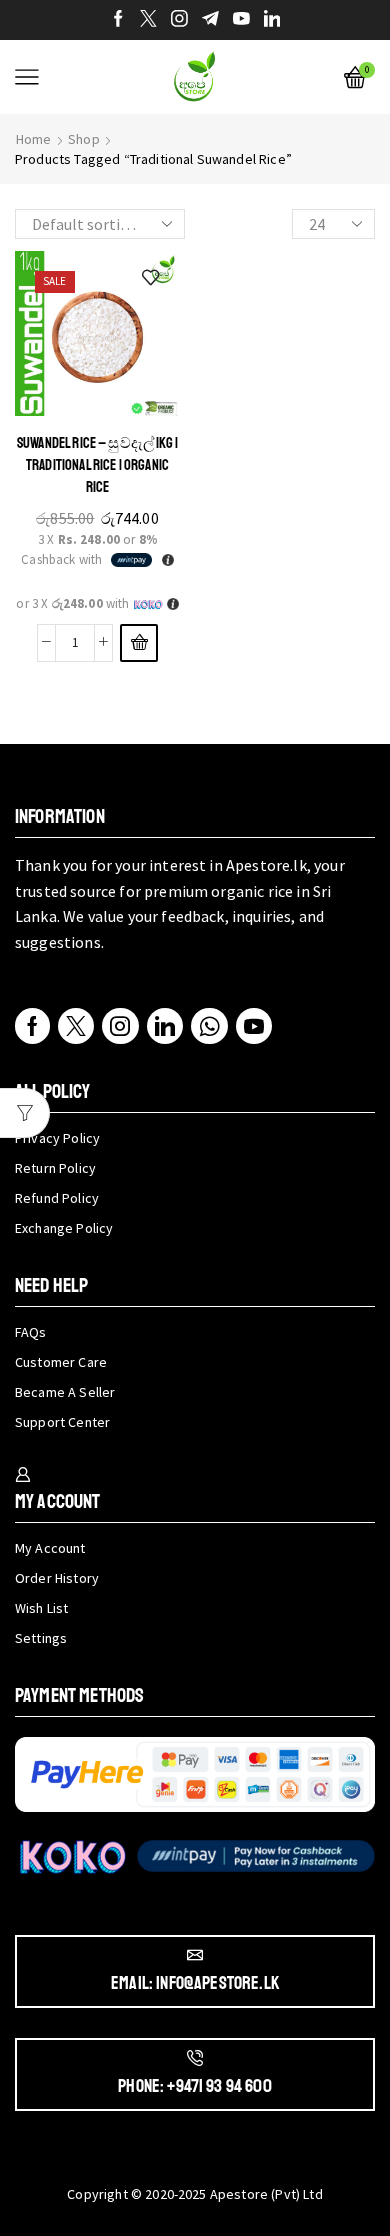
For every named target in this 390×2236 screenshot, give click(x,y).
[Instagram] (179, 20)
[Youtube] (241, 20)
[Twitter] (148, 20)
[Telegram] (210, 20)
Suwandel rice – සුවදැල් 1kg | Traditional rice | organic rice (97, 465)
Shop (84, 139)
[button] (139, 643)
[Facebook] (118, 20)
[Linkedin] (272, 20)
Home (34, 139)
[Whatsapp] (209, 1026)
